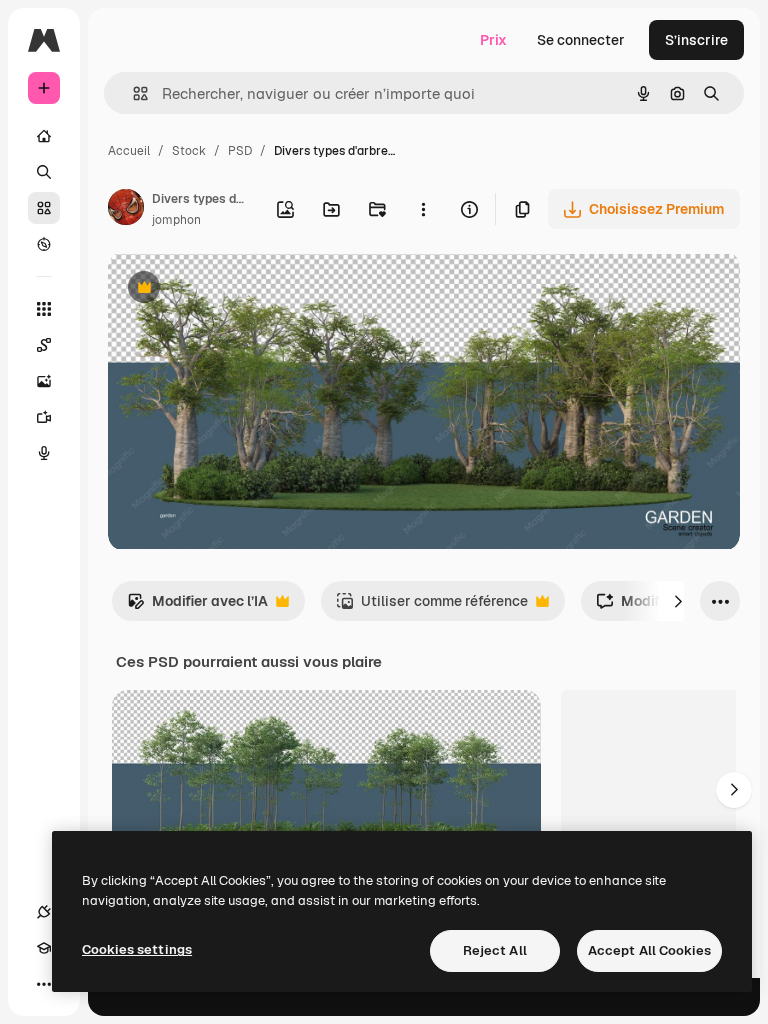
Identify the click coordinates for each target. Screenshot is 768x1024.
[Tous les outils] (44, 309)
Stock (189, 151)
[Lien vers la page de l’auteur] (126, 210)
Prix (493, 40)
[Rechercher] (44, 172)
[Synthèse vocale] (44, 453)
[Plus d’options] (423, 209)
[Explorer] (44, 244)
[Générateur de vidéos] (44, 417)
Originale (240, 289)
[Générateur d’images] (44, 381)
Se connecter (581, 40)
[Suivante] (678, 601)
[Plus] (44, 984)
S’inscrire (696, 40)
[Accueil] (44, 136)
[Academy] (44, 948)
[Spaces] (44, 345)
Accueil (129, 151)
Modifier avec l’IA (197, 606)
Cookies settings (137, 949)
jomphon (176, 220)
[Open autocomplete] (132, 93)
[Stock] (44, 208)
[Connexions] (44, 912)
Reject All (495, 950)
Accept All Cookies (649, 950)
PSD (240, 151)
